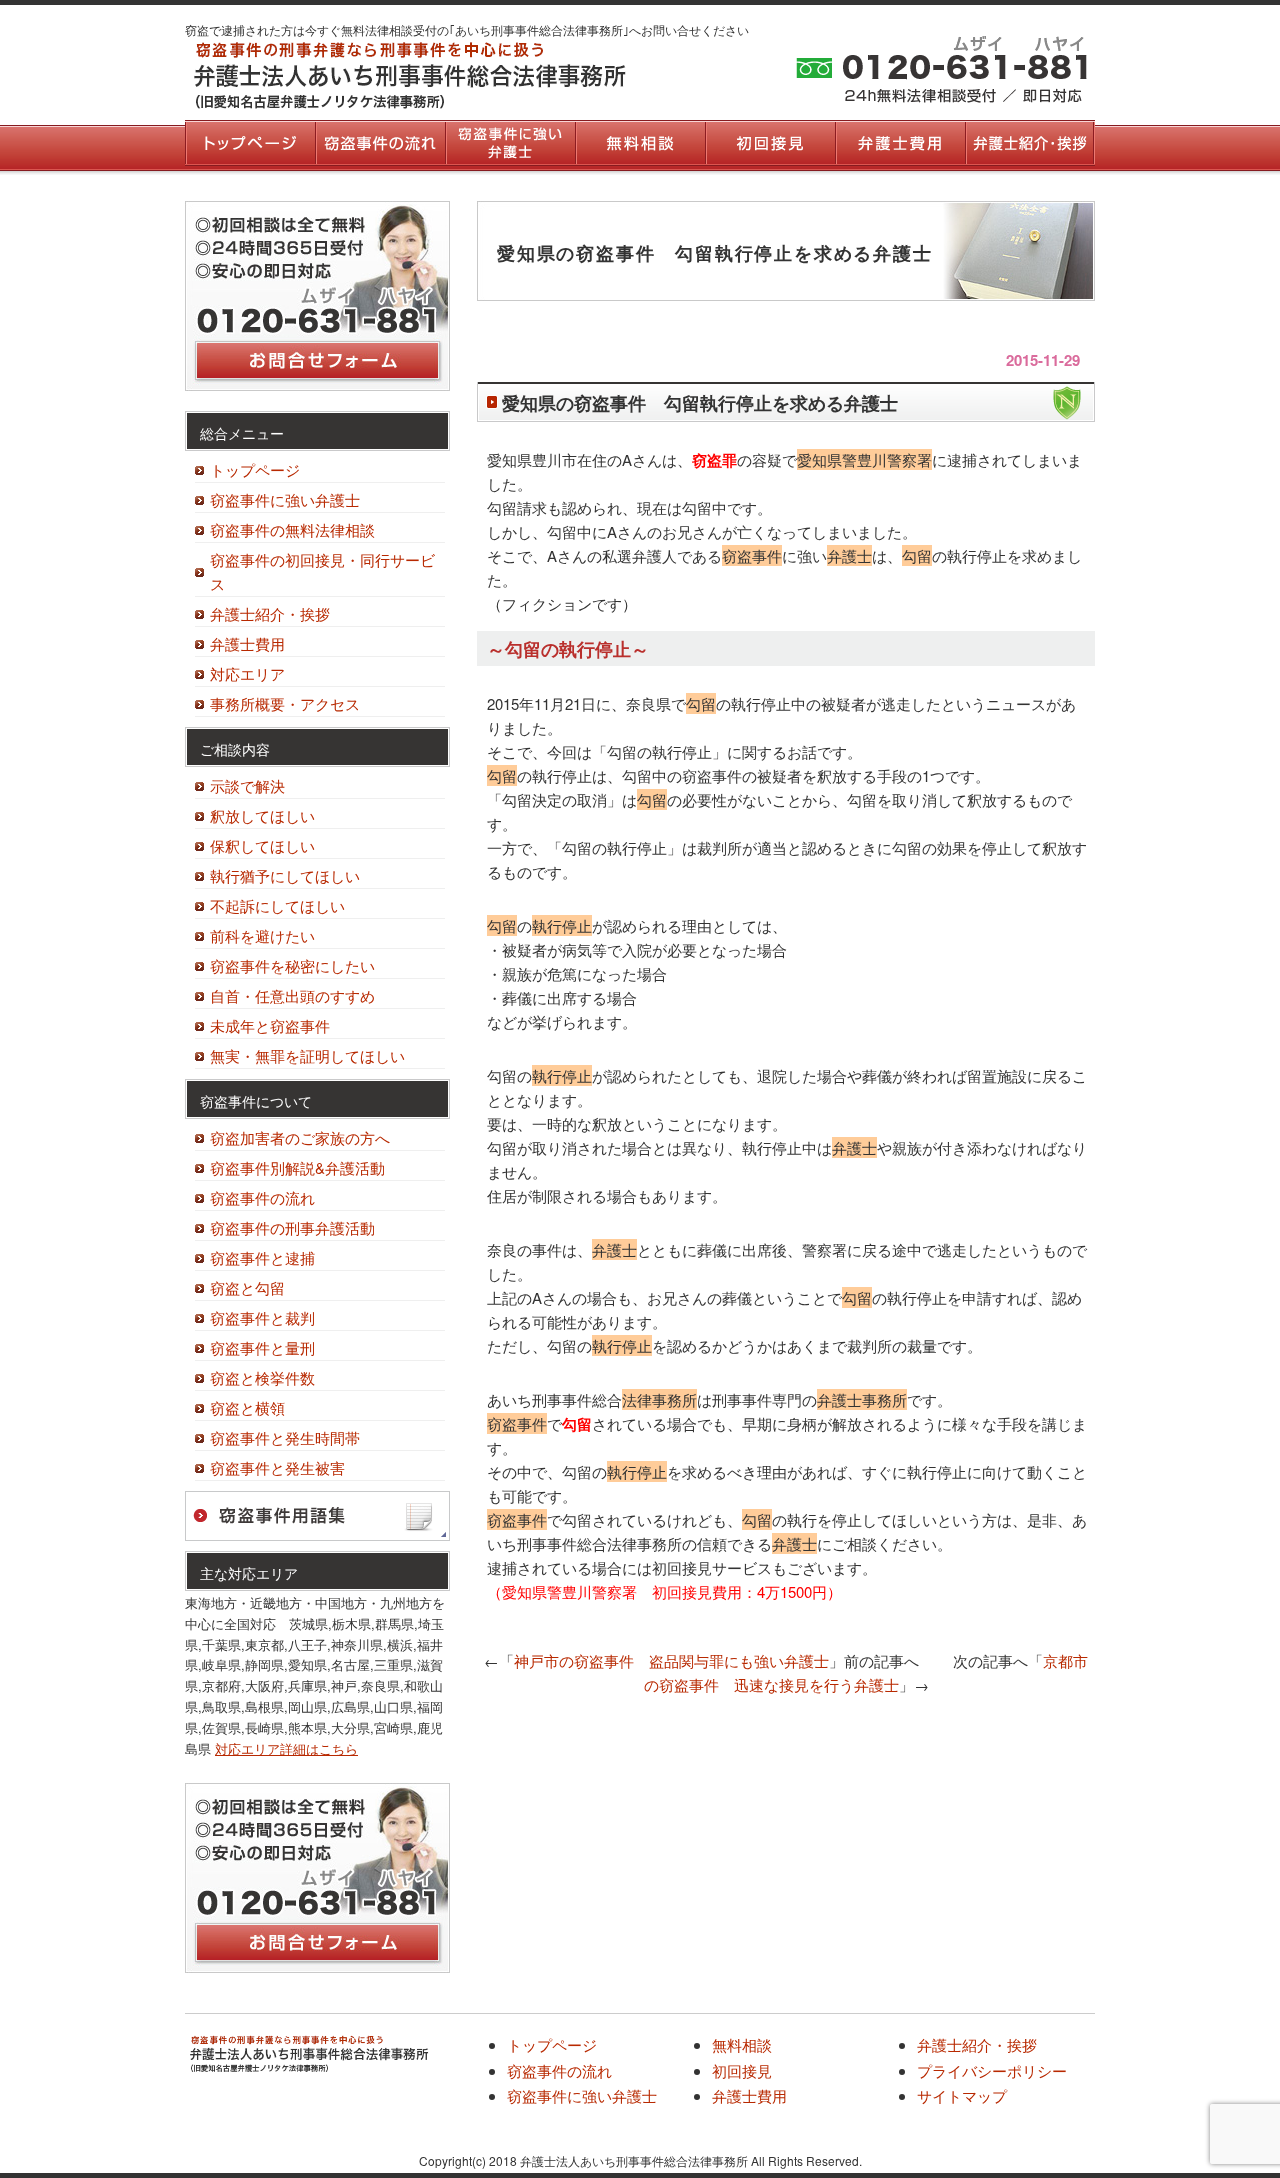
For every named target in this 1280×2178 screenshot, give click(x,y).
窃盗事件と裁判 (262, 1317)
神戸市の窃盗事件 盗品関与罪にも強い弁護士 (671, 1660)
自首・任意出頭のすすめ (292, 995)
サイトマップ (962, 2095)
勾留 (577, 1424)
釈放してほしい (262, 815)
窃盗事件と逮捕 (262, 1257)
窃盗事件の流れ (380, 143)
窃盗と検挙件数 (262, 1377)
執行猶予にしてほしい (285, 875)
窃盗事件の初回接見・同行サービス (322, 571)
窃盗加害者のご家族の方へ (300, 1137)
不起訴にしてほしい (277, 905)
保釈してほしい (262, 845)
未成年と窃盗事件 (270, 1025)
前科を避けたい (262, 935)
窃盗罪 (714, 460)
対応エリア (247, 673)
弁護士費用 (900, 143)
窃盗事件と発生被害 (277, 1467)
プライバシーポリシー (992, 2070)
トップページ (250, 143)
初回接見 (770, 143)
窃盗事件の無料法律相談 (292, 529)
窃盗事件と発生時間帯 (285, 1437)
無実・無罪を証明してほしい (307, 1055)
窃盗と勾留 (247, 1287)
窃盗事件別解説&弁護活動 (297, 1167)
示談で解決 (247, 785)
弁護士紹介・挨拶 (1030, 143)
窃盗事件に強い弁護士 (510, 143)
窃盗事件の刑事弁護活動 (292, 1227)
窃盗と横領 (247, 1407)
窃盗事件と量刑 (262, 1347)
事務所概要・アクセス (285, 703)
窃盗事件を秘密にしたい (292, 965)
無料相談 (640, 143)
